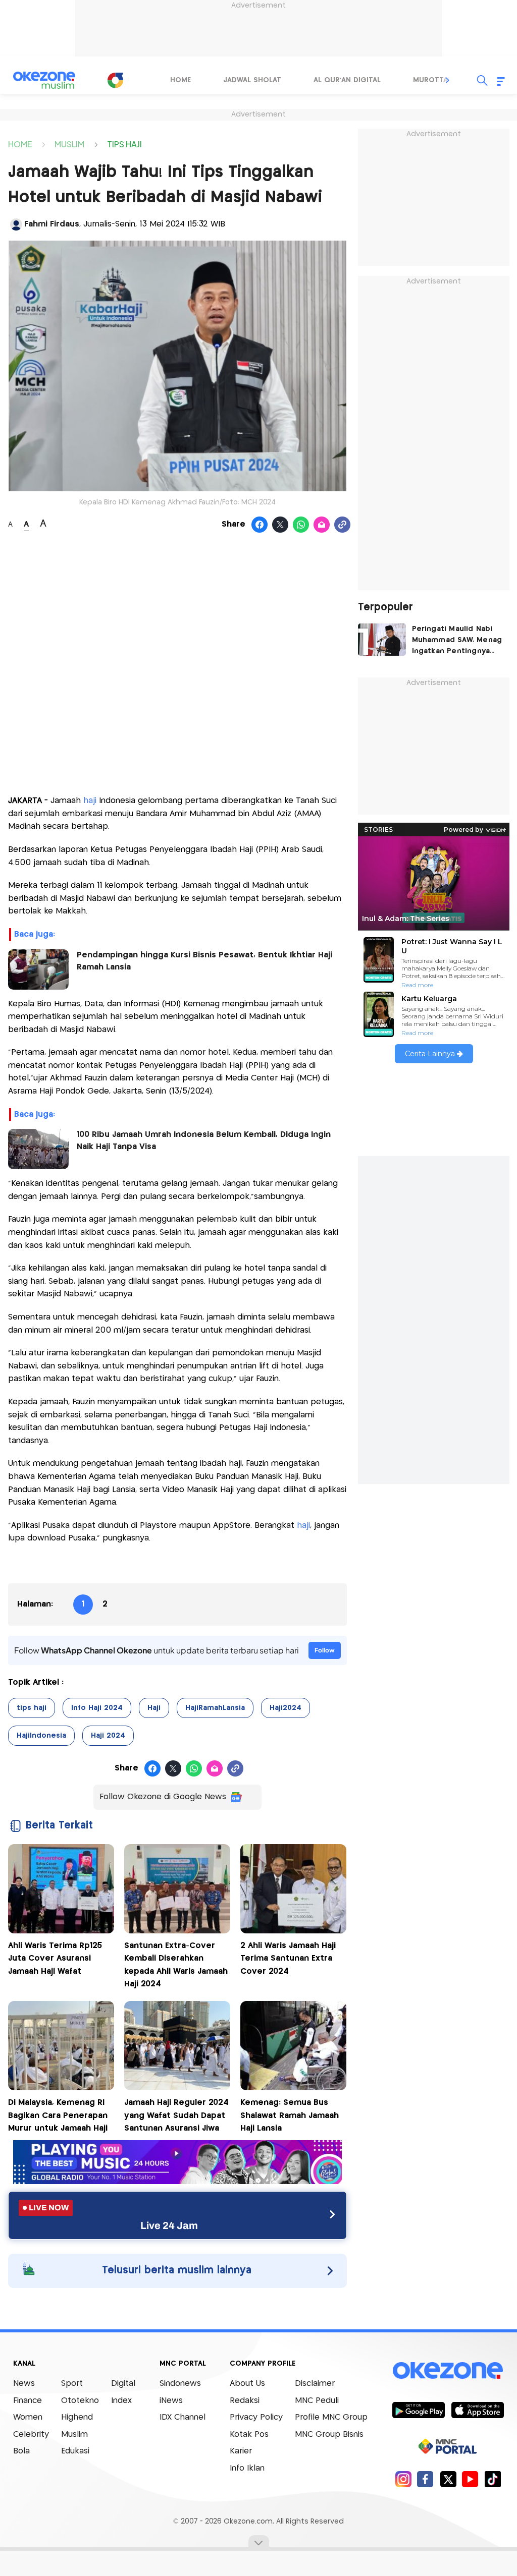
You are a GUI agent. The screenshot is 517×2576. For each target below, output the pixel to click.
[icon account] (16, 224)
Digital (123, 2384)
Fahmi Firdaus (52, 224)
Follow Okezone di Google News (163, 1797)
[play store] (418, 2410)
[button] (448, 80)
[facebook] (425, 2479)
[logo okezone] (448, 2371)
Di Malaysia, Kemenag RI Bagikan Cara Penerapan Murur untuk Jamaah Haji (58, 2115)
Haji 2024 (108, 1736)
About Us (247, 2384)
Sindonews (180, 2384)
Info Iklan (247, 2468)
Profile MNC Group (331, 2417)
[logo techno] (44, 80)
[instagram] (403, 2479)
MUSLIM (69, 144)
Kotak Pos (249, 2435)
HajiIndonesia (41, 1736)
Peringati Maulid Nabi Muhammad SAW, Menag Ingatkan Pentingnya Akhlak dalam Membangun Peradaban (457, 641)
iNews (171, 2401)
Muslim (74, 2435)
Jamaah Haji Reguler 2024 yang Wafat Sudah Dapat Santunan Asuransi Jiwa (176, 2115)
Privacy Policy (256, 2417)
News (24, 2384)
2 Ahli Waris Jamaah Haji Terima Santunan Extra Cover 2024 (288, 1959)
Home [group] (180, 80)
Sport (72, 2384)
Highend (77, 2417)
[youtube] (470, 2479)
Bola (21, 2451)
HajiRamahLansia (215, 1708)
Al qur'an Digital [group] (347, 80)
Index (121, 2401)
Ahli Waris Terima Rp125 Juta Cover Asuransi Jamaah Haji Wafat (55, 1959)
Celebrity (31, 2435)
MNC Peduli (317, 2401)
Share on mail (322, 525)
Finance (28, 2401)
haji (91, 801)
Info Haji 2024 (97, 1708)
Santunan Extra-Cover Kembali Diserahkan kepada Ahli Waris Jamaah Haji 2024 (176, 1965)
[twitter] (448, 2479)
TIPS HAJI (124, 144)
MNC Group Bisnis (329, 2435)
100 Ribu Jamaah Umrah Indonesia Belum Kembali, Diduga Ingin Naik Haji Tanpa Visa (204, 1141)
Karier (241, 2451)
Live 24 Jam (169, 2225)
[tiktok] (493, 2479)
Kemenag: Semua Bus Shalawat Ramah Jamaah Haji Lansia (290, 2115)
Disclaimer (315, 2384)
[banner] (177, 2181)
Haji (154, 1708)
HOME (20, 144)
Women (28, 2417)
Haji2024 (286, 1708)
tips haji (32, 1708)
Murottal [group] (432, 80)
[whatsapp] (301, 525)
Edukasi (75, 2451)
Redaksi (245, 2401)
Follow (325, 1650)
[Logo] (115, 80)
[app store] (477, 2410)
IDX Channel (183, 2417)
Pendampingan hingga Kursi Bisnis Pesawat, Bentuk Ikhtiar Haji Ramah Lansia (204, 961)
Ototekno (80, 2401)
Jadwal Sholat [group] (252, 80)
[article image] (382, 640)
